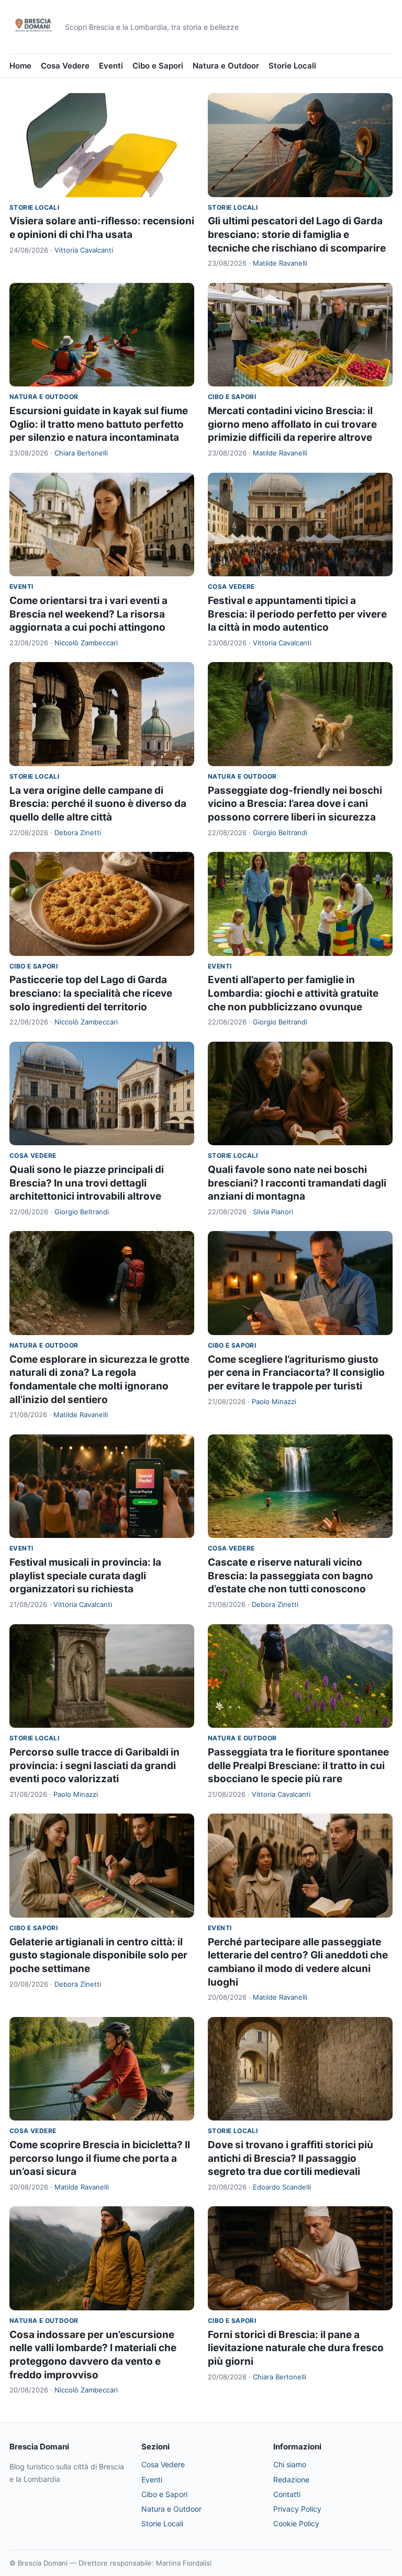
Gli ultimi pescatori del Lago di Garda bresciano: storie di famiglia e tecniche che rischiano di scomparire (297, 234)
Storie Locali (292, 66)
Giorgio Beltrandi (280, 833)
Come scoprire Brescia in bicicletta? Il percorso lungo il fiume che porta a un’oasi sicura (100, 2158)
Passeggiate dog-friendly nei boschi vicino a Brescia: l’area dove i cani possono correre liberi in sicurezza (295, 804)
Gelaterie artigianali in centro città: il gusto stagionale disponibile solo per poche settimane (98, 1955)
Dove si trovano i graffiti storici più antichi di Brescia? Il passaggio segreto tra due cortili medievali (291, 2158)
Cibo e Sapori (158, 66)
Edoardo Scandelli (282, 2187)
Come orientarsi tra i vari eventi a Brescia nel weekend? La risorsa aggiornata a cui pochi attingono (88, 614)
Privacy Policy (297, 2509)
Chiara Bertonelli (81, 453)
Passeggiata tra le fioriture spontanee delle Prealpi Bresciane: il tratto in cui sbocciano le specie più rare (298, 1765)
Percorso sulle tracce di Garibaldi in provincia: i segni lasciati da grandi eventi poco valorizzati (94, 1765)
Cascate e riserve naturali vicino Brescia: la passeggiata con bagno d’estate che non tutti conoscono (291, 1576)
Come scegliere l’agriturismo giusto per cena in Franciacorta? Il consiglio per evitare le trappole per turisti (296, 1373)
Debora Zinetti (78, 833)
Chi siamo (290, 2464)
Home (20, 66)
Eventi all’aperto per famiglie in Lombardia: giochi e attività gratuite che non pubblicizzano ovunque (293, 993)
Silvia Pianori (273, 1212)
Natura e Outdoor (226, 66)
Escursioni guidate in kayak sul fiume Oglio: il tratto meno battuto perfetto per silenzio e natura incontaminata (99, 424)
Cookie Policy (296, 2523)
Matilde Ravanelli (280, 263)
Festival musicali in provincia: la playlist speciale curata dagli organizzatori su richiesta (85, 1576)
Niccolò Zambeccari (86, 643)
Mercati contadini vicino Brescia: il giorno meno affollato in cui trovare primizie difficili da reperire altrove (292, 424)
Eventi (111, 66)
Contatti (287, 2494)
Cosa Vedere (65, 66)
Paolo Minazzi (274, 1401)
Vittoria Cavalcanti (84, 250)
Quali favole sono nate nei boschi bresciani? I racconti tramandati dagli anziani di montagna (297, 1183)
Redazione (291, 2480)
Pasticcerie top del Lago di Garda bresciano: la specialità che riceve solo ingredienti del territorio (91, 993)
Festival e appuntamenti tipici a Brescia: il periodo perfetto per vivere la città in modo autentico (297, 614)
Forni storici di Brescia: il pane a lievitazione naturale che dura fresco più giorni (296, 2348)
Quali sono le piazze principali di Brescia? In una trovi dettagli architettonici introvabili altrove (87, 1183)
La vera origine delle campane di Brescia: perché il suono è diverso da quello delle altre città (98, 804)
